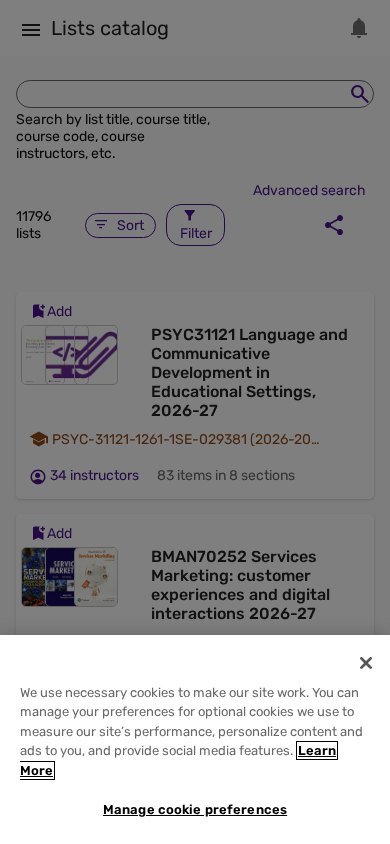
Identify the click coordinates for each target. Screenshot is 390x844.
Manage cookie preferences (195, 809)
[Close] (366, 663)
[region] (195, 739)
